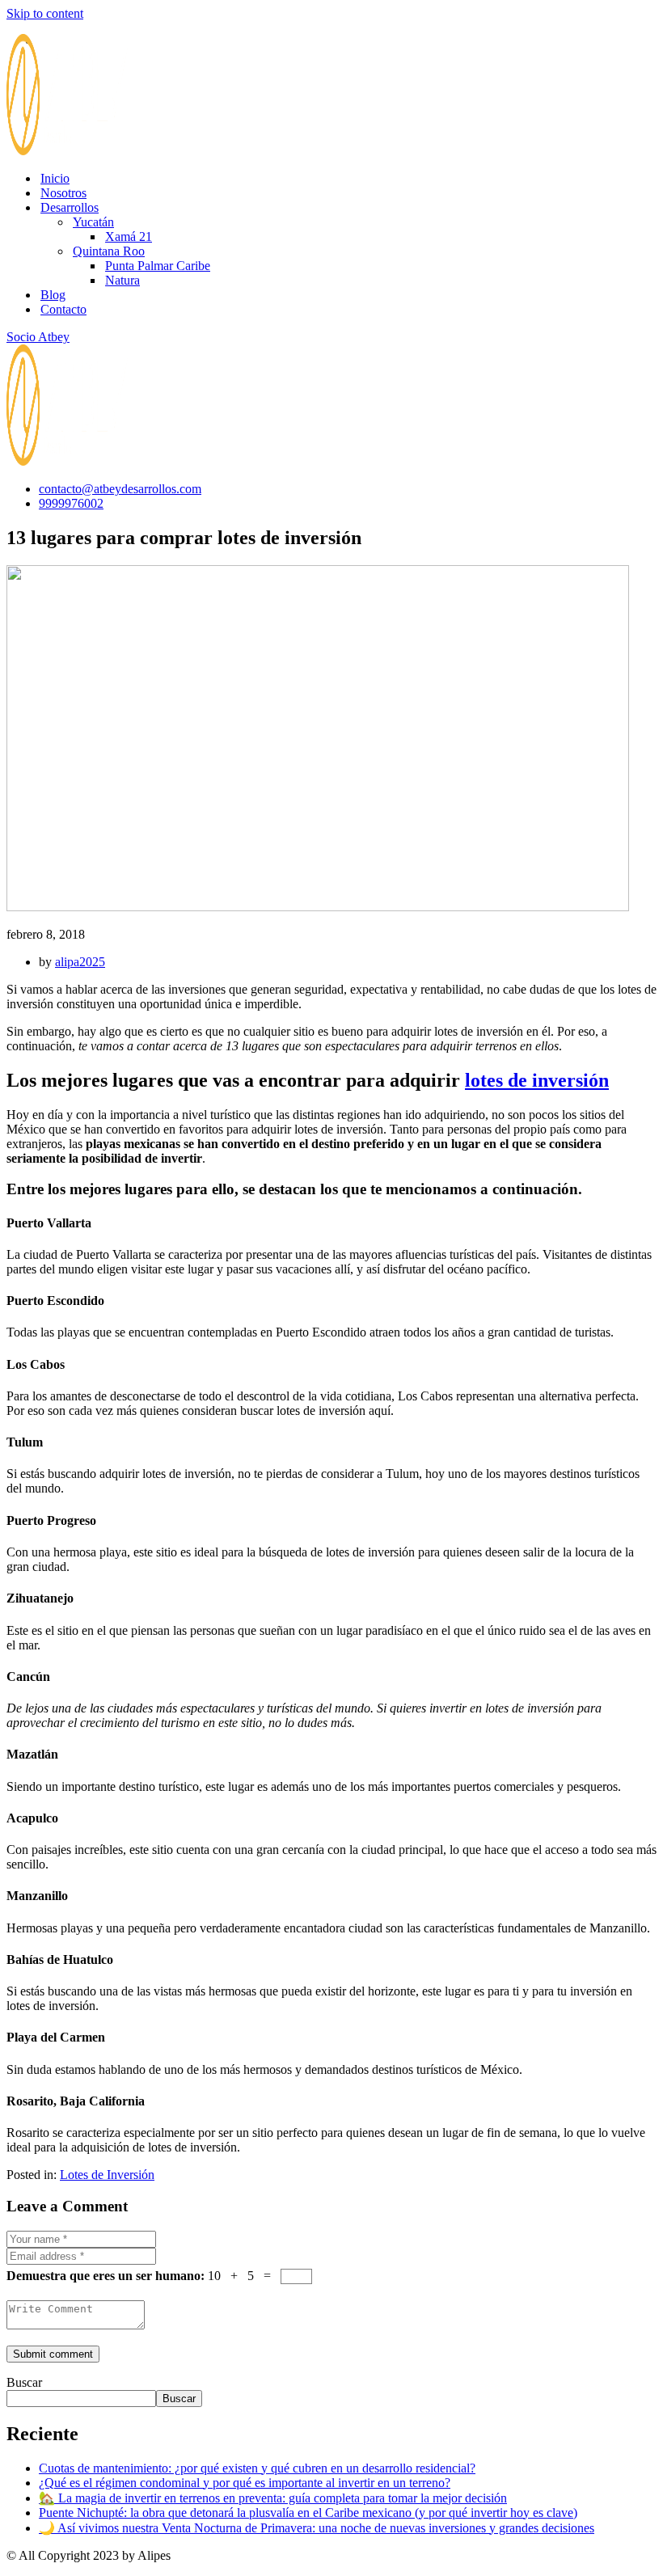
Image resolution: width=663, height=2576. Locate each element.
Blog (53, 295)
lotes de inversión (537, 1080)
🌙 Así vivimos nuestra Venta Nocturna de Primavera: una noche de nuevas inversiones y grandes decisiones (317, 2528)
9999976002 (71, 503)
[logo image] (67, 461)
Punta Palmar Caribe (158, 266)
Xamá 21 (129, 236)
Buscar (24, 2382)
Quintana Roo (109, 251)
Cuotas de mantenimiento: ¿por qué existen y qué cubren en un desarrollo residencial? (257, 2468)
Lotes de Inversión (107, 2175)
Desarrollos (70, 207)
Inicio (55, 178)
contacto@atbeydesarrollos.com (120, 489)
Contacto (63, 309)
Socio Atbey (38, 337)
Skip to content (45, 13)
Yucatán (93, 222)
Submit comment (53, 2354)
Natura (122, 280)
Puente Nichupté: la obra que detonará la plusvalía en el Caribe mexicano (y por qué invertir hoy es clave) (308, 2513)
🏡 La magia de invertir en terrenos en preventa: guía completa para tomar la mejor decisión (273, 2498)
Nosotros (63, 193)
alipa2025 (80, 962)
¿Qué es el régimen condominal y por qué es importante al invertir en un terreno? (245, 2483)
